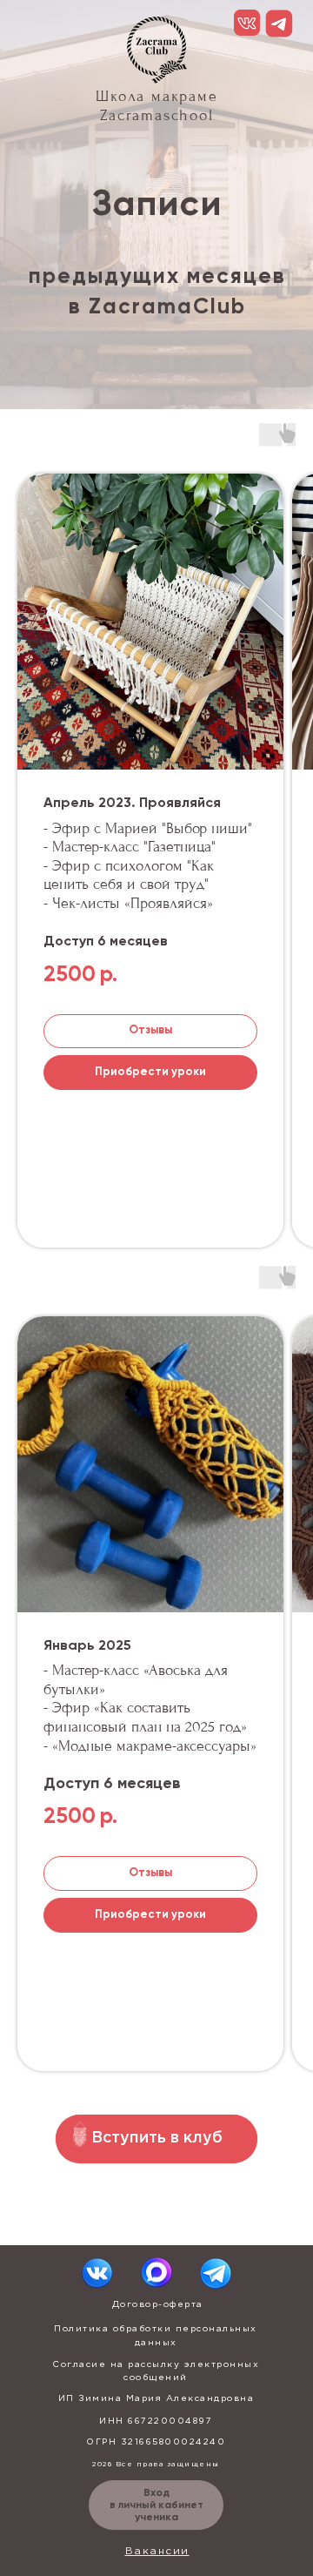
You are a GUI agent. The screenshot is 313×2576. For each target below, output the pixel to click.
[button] (150, 622)
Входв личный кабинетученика (156, 2505)
